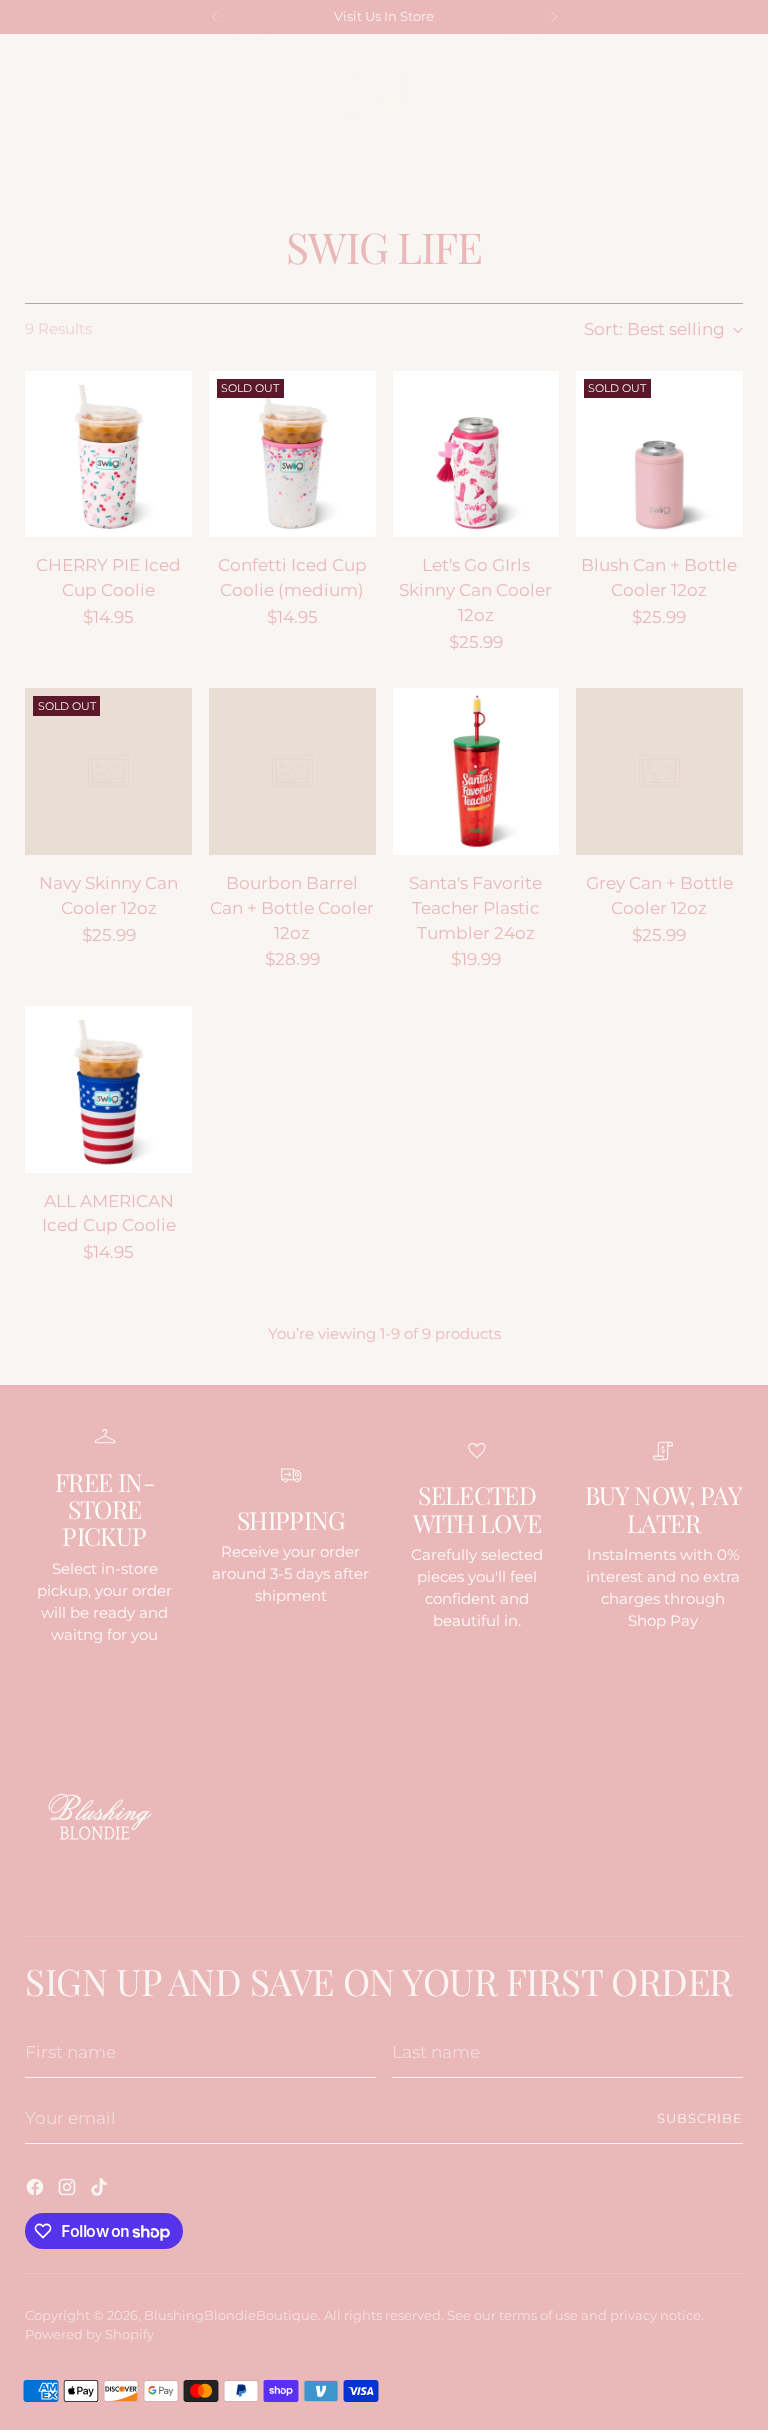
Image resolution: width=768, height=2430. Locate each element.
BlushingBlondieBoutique (231, 2315)
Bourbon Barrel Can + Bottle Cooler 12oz (292, 908)
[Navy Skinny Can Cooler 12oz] (108, 771)
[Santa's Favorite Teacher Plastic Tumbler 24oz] (476, 771)
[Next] (554, 17)
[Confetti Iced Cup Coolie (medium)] (292, 454)
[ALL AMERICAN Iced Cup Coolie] (108, 1089)
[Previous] (215, 17)
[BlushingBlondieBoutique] (384, 97)
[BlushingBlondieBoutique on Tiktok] (101, 2190)
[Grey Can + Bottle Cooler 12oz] (659, 771)
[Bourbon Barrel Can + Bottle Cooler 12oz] (292, 771)
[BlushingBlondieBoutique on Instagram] (69, 2190)
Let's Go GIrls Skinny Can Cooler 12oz (475, 590)
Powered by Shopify (89, 2334)
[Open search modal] (689, 97)
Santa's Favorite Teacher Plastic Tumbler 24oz (475, 908)
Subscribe (700, 2118)
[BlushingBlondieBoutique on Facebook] (37, 2190)
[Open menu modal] (35, 97)
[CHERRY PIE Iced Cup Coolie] (108, 454)
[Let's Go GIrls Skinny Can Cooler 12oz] (476, 454)
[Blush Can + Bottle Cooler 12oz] (659, 454)
